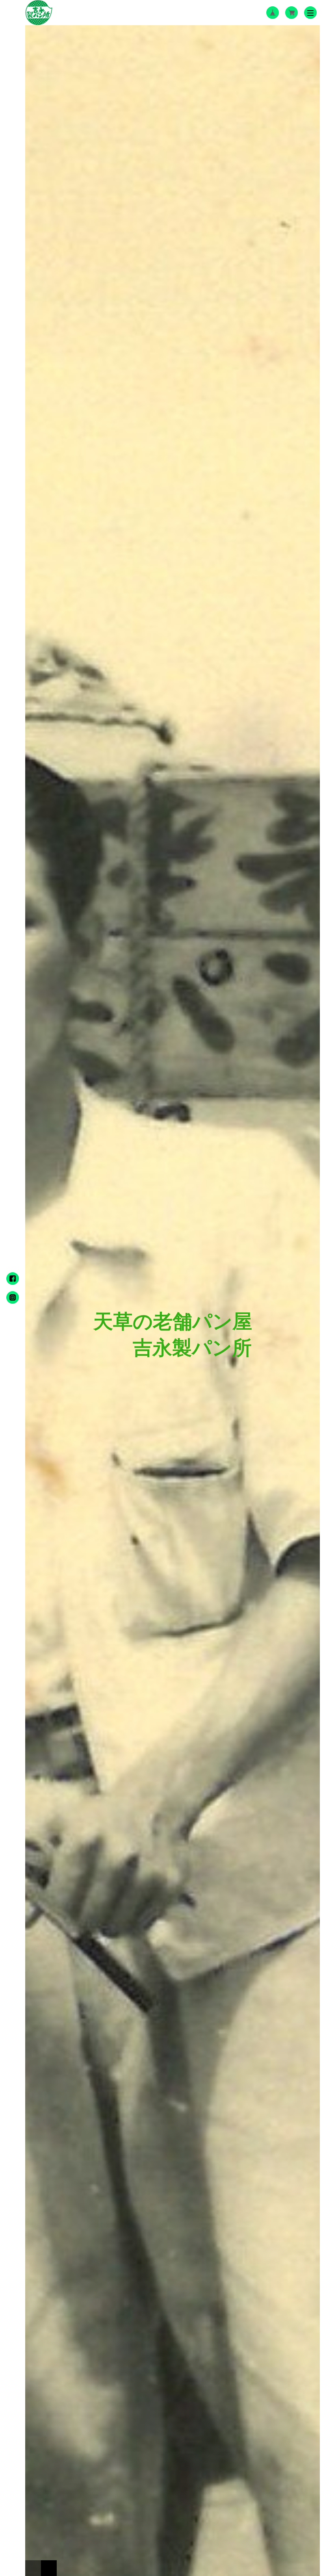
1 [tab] (33, 2568)
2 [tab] (49, 2568)
